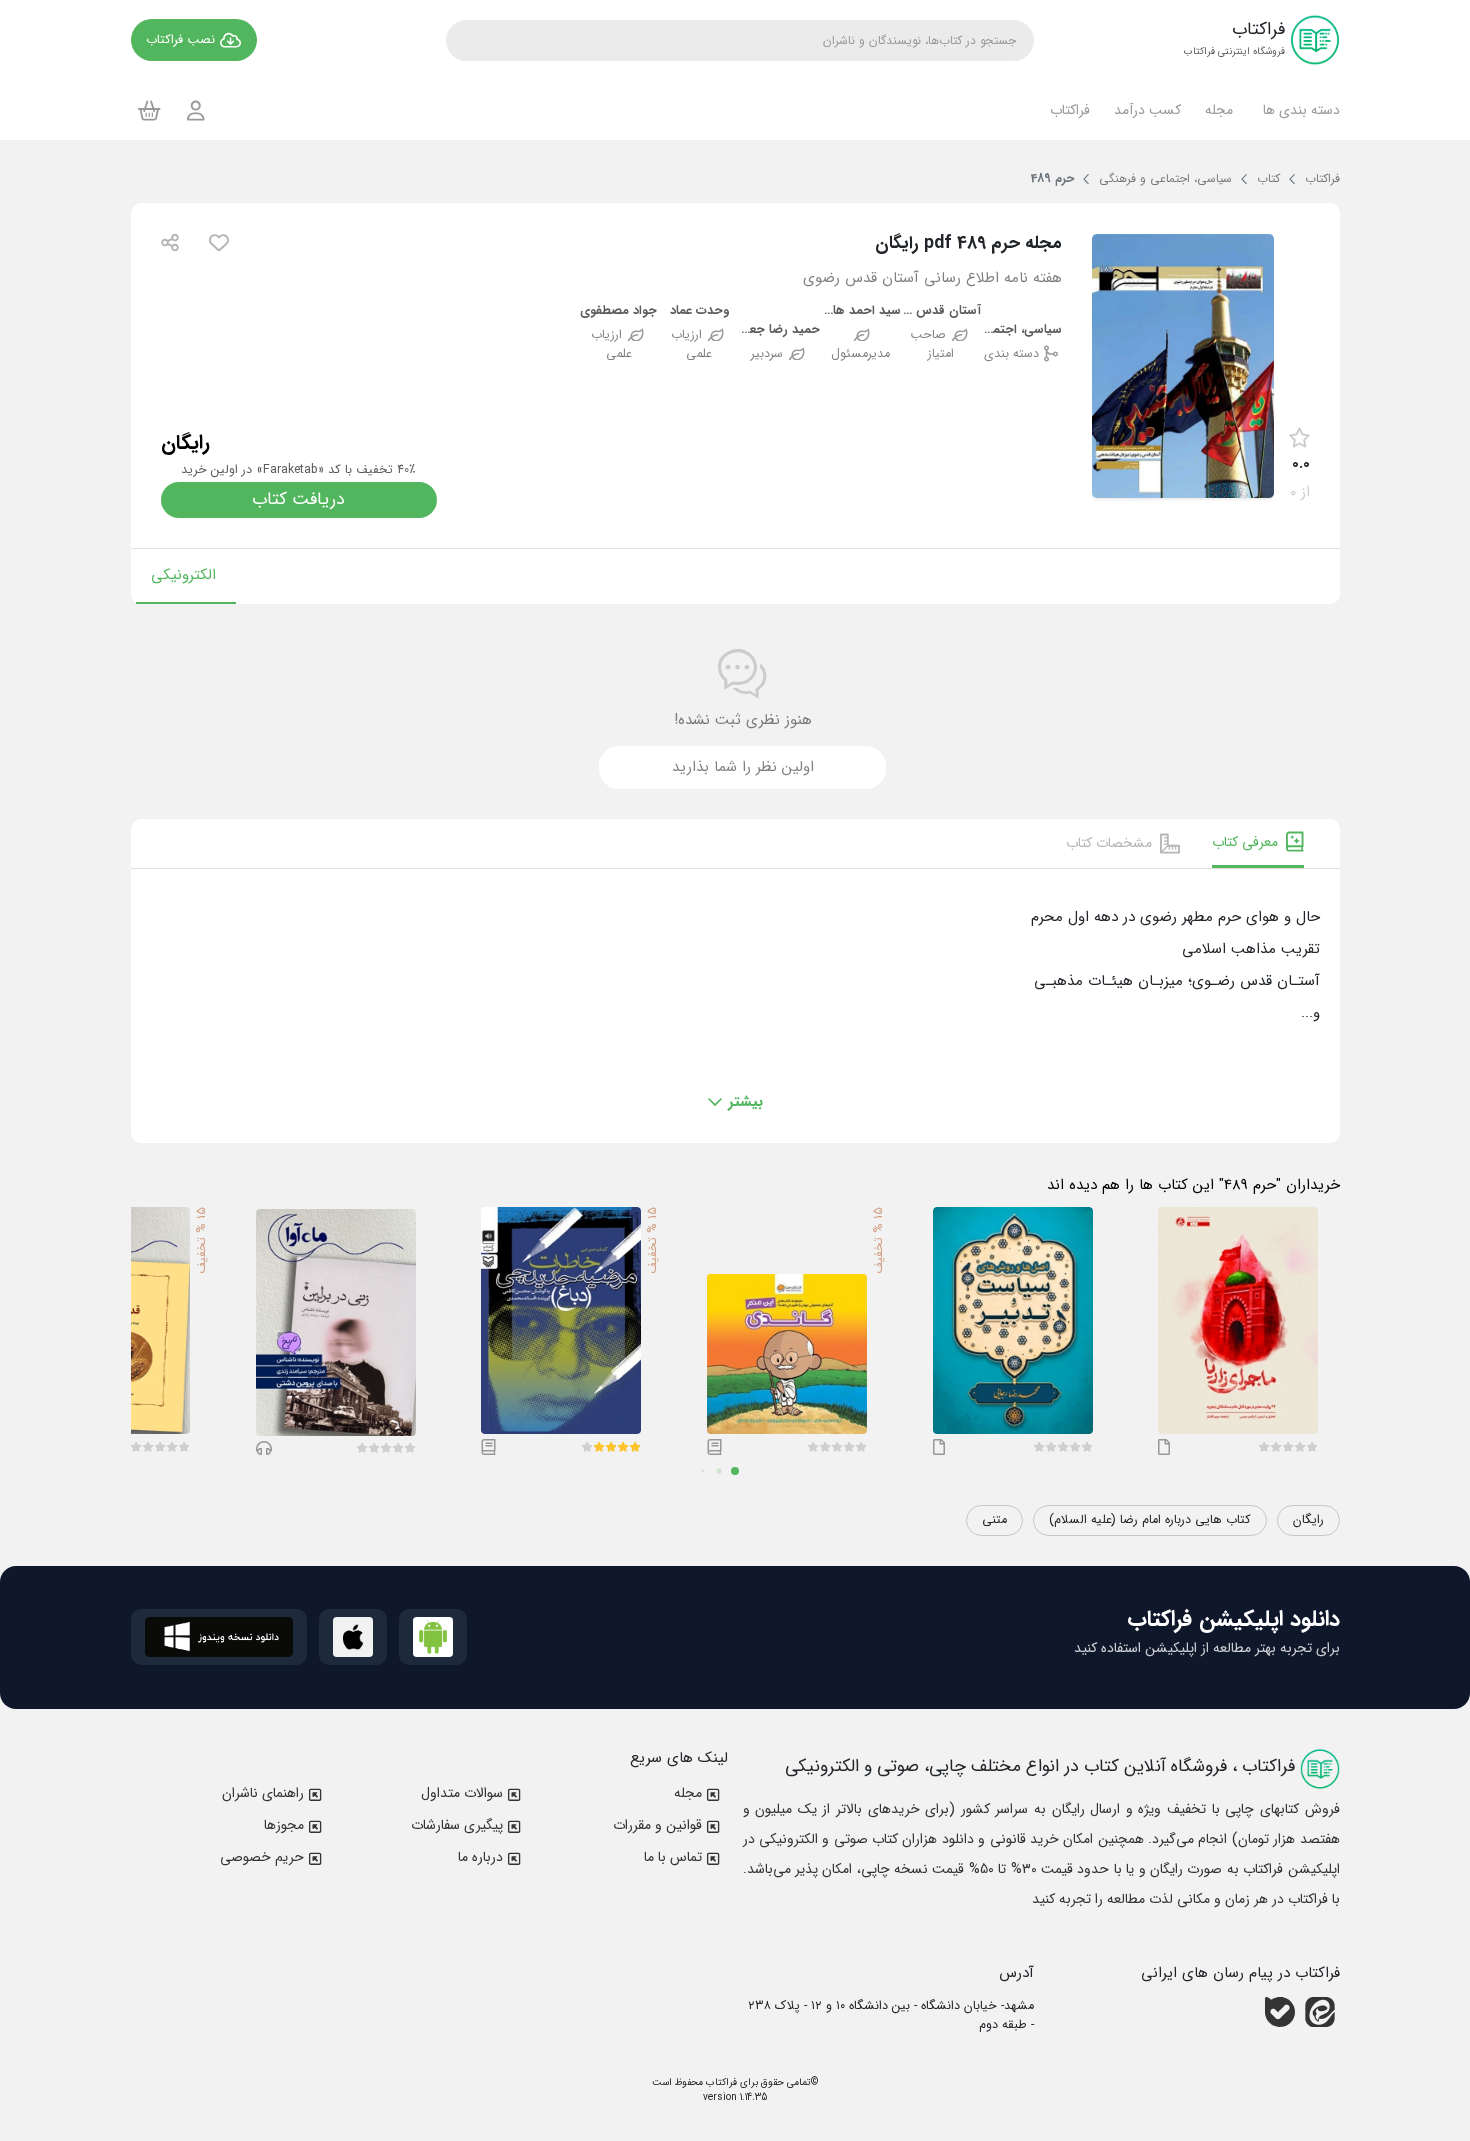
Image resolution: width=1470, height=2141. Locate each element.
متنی (994, 1520)
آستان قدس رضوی (941, 311)
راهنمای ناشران (263, 1793)
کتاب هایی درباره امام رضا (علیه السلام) (1150, 1520)
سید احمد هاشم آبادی (860, 311)
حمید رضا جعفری (780, 330)
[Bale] (1280, 2012)
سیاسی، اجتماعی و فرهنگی (1021, 330)
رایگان (1308, 1520)
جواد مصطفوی (618, 311)
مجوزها (284, 1825)
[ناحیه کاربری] (196, 110)
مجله (688, 1793)
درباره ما (480, 1857)
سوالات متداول (462, 1793)
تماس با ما (673, 1857)
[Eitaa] (1320, 2012)
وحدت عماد (699, 311)
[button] (1298, 110)
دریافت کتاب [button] (298, 499)
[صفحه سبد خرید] (149, 110)
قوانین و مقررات (657, 1825)
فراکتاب (720, 2082)
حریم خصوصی (262, 1857)
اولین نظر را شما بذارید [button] (743, 767)
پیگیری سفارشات (457, 1825)
